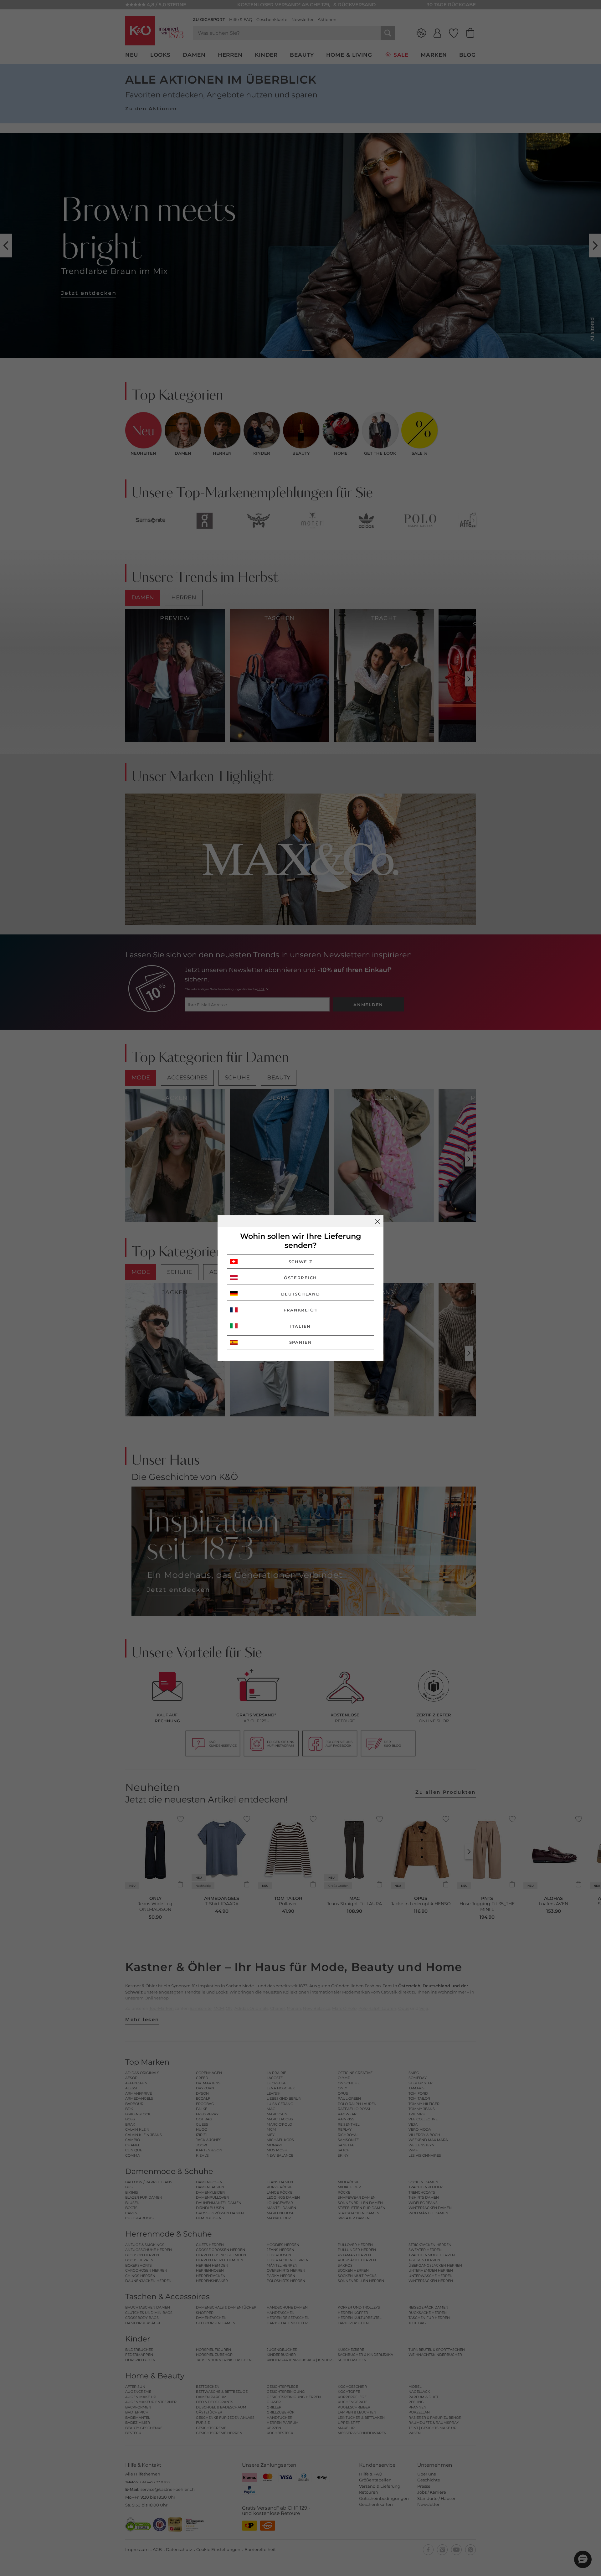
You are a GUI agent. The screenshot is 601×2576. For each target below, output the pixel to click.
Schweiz (301, 1262)
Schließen (378, 1221)
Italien (300, 1326)
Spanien (301, 1342)
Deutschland (301, 1294)
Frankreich (300, 1310)
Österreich (300, 1278)
